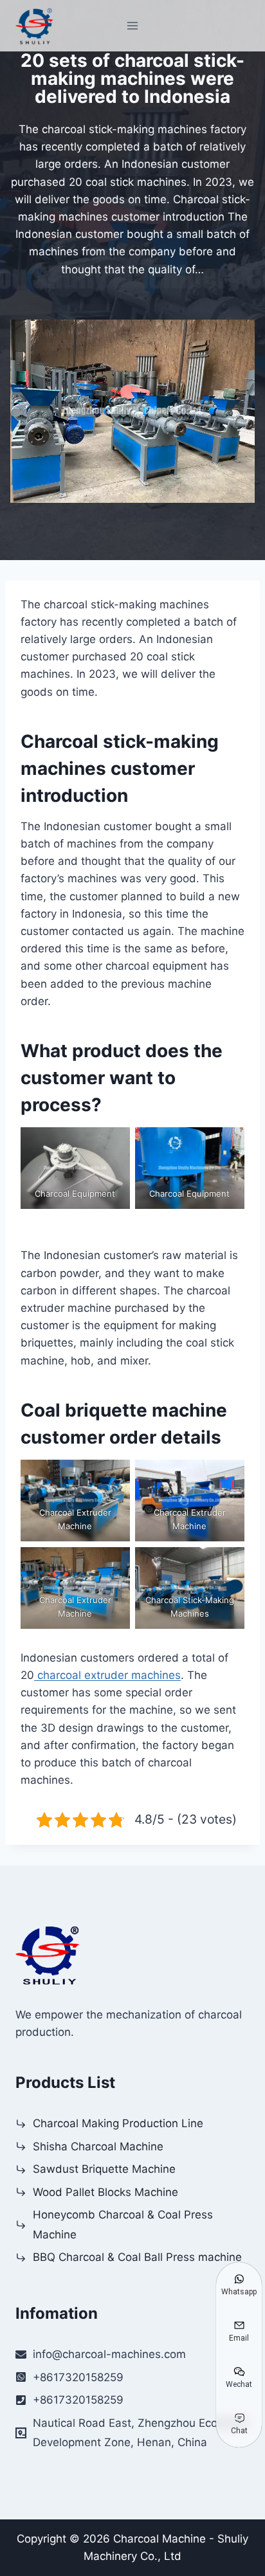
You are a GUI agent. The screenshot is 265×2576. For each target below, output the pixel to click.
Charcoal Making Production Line (118, 2123)
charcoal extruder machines (107, 1675)
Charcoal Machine (160, 2539)
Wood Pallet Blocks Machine (105, 2192)
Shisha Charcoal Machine (98, 2146)
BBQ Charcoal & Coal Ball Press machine (137, 2257)
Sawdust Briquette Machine (104, 2169)
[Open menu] (133, 25)
